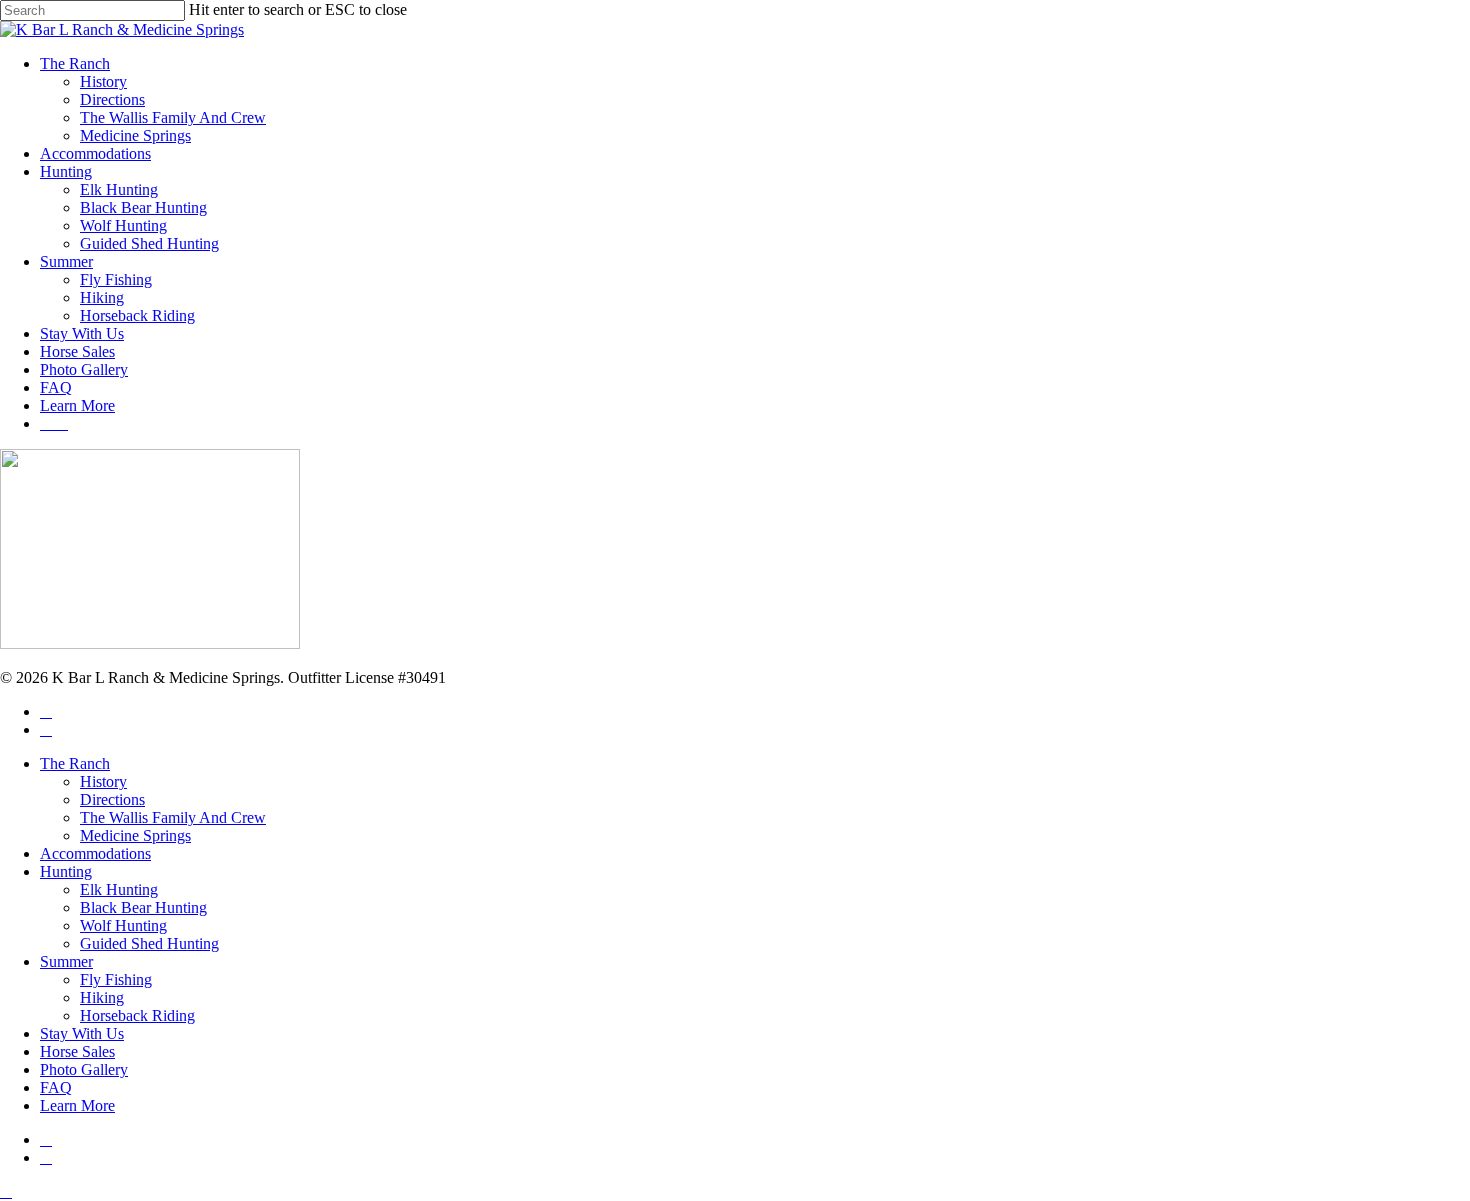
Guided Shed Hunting (149, 943)
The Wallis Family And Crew (173, 817)
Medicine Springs (135, 835)
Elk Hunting (119, 889)
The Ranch (75, 763)
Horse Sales (77, 1051)
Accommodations (95, 853)
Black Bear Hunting (143, 907)
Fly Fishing (116, 979)
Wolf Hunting (123, 925)
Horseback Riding (137, 1015)
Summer (66, 961)
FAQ (56, 1087)
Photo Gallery (84, 1069)
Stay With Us (82, 1033)
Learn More (77, 1105)
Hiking (102, 997)
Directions (112, 799)
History (103, 781)
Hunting (66, 871)
